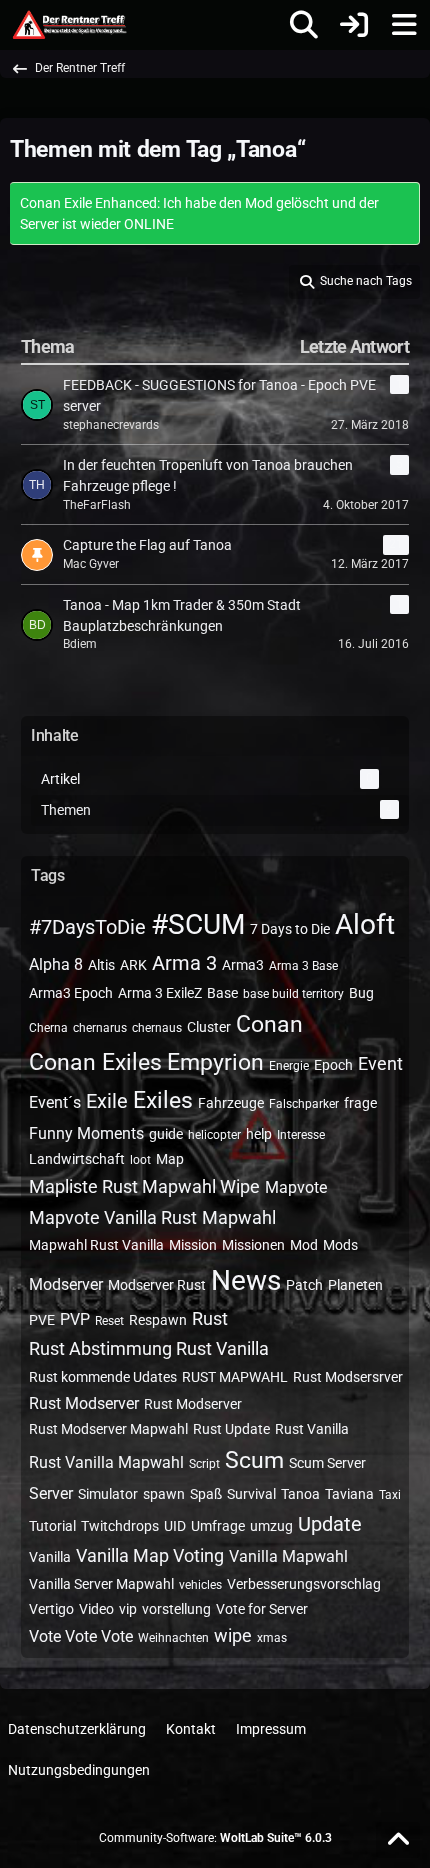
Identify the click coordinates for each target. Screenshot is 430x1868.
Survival (251, 1494)
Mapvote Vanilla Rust (113, 1217)
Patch (304, 1285)
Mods (340, 1245)
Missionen (253, 1245)
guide (166, 1134)
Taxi (390, 1495)
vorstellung (176, 1609)
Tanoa (300, 1494)
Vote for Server (262, 1609)
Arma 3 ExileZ (160, 993)
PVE (42, 1320)
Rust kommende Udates (103, 1377)
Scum (254, 1460)
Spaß (206, 1494)
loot (140, 1160)
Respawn (158, 1320)
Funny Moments (86, 1133)
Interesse (301, 1135)
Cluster (209, 1027)
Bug (361, 993)
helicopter (214, 1135)
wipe (233, 1635)
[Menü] (404, 25)
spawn (164, 1494)
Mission (193, 1245)
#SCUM (198, 924)
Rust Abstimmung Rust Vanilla (149, 1348)
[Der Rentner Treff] (68, 25)
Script (204, 1464)
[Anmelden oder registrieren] (354, 25)
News (246, 1280)
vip (128, 1609)
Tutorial (52, 1526)
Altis (101, 965)
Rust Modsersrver (348, 1377)
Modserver (66, 1284)
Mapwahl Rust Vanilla (96, 1245)
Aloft (365, 924)
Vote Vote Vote (81, 1636)
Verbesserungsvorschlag (304, 1584)
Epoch (333, 1065)
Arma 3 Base (303, 966)
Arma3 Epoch (71, 993)
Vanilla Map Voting (150, 1555)
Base (222, 993)
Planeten (355, 1285)
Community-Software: (215, 1838)
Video (96, 1609)
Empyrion (215, 1062)
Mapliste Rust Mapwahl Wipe (144, 1186)
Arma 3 (184, 963)
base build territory (293, 994)
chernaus (157, 1028)
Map (170, 1159)
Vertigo (51, 1609)
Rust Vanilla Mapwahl (106, 1462)
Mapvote (296, 1187)
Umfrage (218, 1526)
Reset (109, 1321)
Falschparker (304, 1104)
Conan (269, 1024)
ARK (133, 965)
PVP (75, 1319)
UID (175, 1526)
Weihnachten (173, 1638)
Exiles (163, 1100)
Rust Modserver (84, 1403)
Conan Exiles (95, 1062)
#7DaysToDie (87, 927)
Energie (289, 1066)
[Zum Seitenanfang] (398, 1840)
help (259, 1134)
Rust (210, 1318)
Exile (107, 1101)
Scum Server (327, 1463)
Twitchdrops (120, 1526)
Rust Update (231, 1429)
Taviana (349, 1494)
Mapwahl (239, 1217)
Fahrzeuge (231, 1103)
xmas (272, 1638)
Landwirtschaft (77, 1159)
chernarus (100, 1028)
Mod (304, 1245)
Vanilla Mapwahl (288, 1556)
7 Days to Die (290, 929)
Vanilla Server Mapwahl (101, 1584)
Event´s (55, 1102)
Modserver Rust (157, 1285)
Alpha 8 (56, 964)
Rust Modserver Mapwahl (108, 1429)
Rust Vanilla (312, 1429)
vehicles (200, 1585)
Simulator (108, 1494)
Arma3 (243, 965)
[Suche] (304, 25)
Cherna (48, 1028)
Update (330, 1524)
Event (380, 1063)
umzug (271, 1526)
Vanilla (50, 1557)
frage (360, 1103)
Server (51, 1493)
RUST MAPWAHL (235, 1377)
